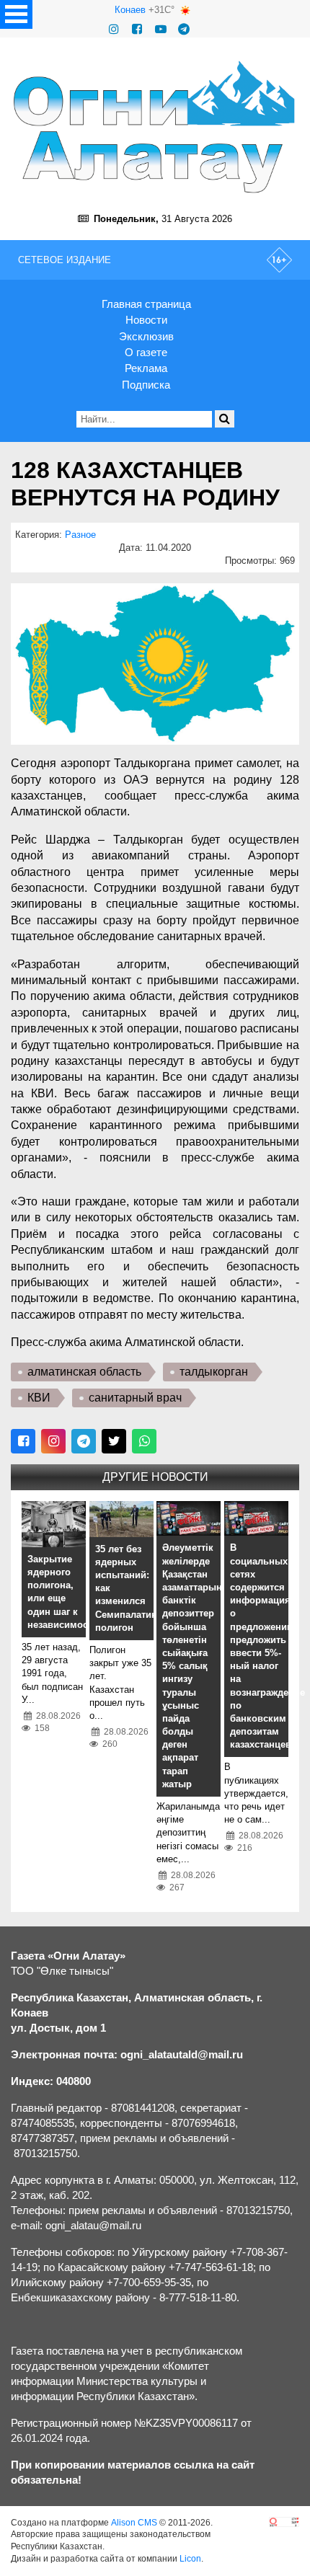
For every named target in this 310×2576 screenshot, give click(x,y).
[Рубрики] (16, 14)
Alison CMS (134, 2523)
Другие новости (155, 1477)
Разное (80, 535)
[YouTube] (161, 29)
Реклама (146, 368)
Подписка (146, 385)
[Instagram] (114, 29)
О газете (146, 352)
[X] (114, 1441)
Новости (146, 320)
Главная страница (146, 304)
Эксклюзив (146, 336)
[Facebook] (137, 29)
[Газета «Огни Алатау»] (155, 127)
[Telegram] (184, 29)
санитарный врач (135, 1398)
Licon (190, 2559)
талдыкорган (214, 1372)
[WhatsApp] (144, 1441)
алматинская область (84, 1372)
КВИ (39, 1398)
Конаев (130, 10)
